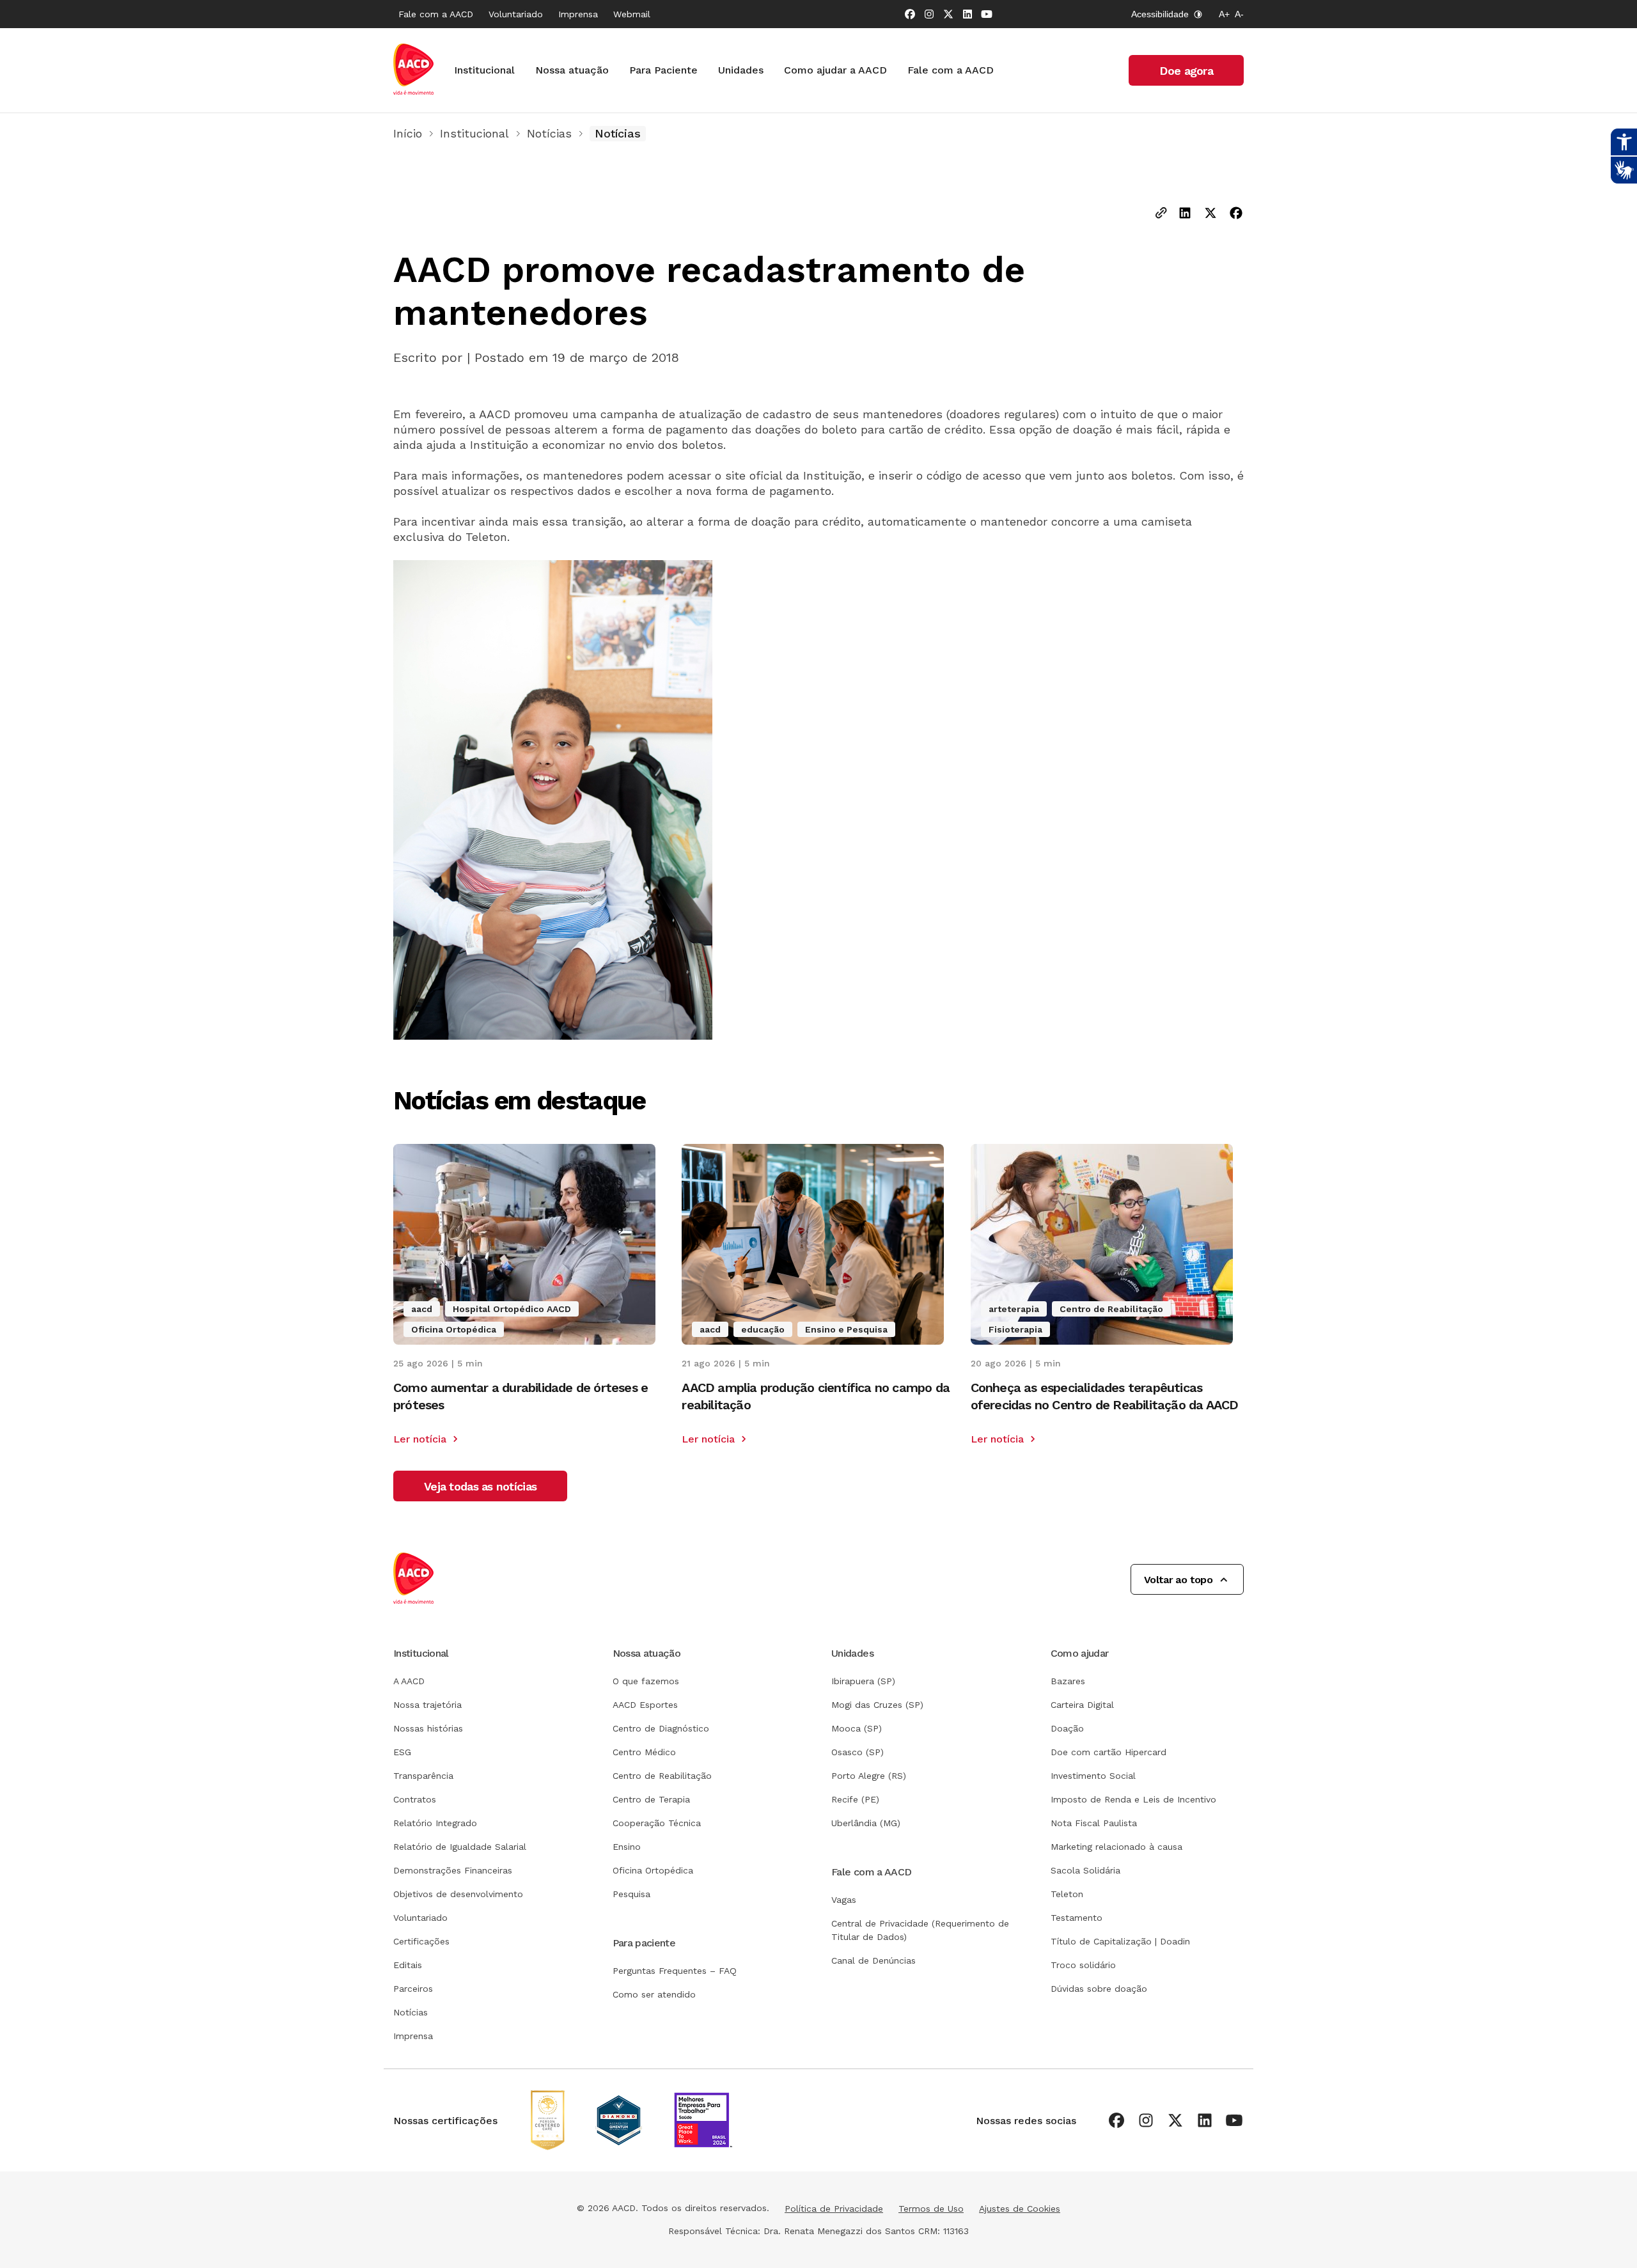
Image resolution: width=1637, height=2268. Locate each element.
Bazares (1068, 1681)
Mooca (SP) (857, 1728)
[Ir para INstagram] (929, 14)
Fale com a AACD (436, 14)
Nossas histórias (428, 1728)
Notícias (549, 133)
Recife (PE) (855, 1799)
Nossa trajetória (427, 1705)
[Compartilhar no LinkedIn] (1185, 214)
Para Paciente (663, 70)
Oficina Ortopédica (653, 1870)
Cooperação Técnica (657, 1823)
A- (1239, 14)
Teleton (1067, 1894)
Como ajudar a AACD (835, 70)
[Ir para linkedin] (967, 14)
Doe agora (1186, 71)
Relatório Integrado (435, 1823)
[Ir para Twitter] (948, 14)
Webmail (632, 14)
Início (408, 133)
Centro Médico (644, 1752)
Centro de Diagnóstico (661, 1728)
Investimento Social (1093, 1776)
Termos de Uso (931, 2209)
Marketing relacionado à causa (1116, 1847)
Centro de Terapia (651, 1799)
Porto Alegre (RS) (869, 1776)
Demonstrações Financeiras (453, 1870)
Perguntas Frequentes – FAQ (675, 1971)
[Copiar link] (1161, 214)
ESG (402, 1752)
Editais (408, 1965)
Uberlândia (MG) (866, 1823)
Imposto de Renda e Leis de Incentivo (1133, 1799)
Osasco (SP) (858, 1752)
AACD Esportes (645, 1705)
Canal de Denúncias (873, 1960)
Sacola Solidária (1085, 1870)
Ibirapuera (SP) (863, 1681)
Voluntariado (516, 14)
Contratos (415, 1799)
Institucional (484, 70)
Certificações (421, 1941)
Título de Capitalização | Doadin (1120, 1941)
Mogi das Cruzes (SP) (877, 1705)
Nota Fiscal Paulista (1094, 1823)
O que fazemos (646, 1681)
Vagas (844, 1900)
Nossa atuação (572, 70)
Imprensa (578, 14)
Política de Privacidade (834, 2209)
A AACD (409, 1681)
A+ (1224, 14)
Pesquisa (631, 1894)
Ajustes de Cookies (1020, 2209)
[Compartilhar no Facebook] (1236, 214)
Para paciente (644, 1943)
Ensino (627, 1847)
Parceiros (413, 1989)
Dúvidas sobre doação (1099, 1989)
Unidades (741, 70)
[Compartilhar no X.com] (1210, 214)
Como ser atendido (654, 1994)
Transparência (423, 1776)
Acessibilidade (1160, 14)
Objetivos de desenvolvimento (458, 1894)
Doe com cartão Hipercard (1108, 1752)
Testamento (1077, 1918)
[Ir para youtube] (987, 14)
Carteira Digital (1082, 1705)
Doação (1067, 1728)
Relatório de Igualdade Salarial (460, 1847)
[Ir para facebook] (910, 14)
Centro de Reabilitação (662, 1776)
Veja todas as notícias (480, 1486)
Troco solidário (1083, 1965)
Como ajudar (1080, 1653)
